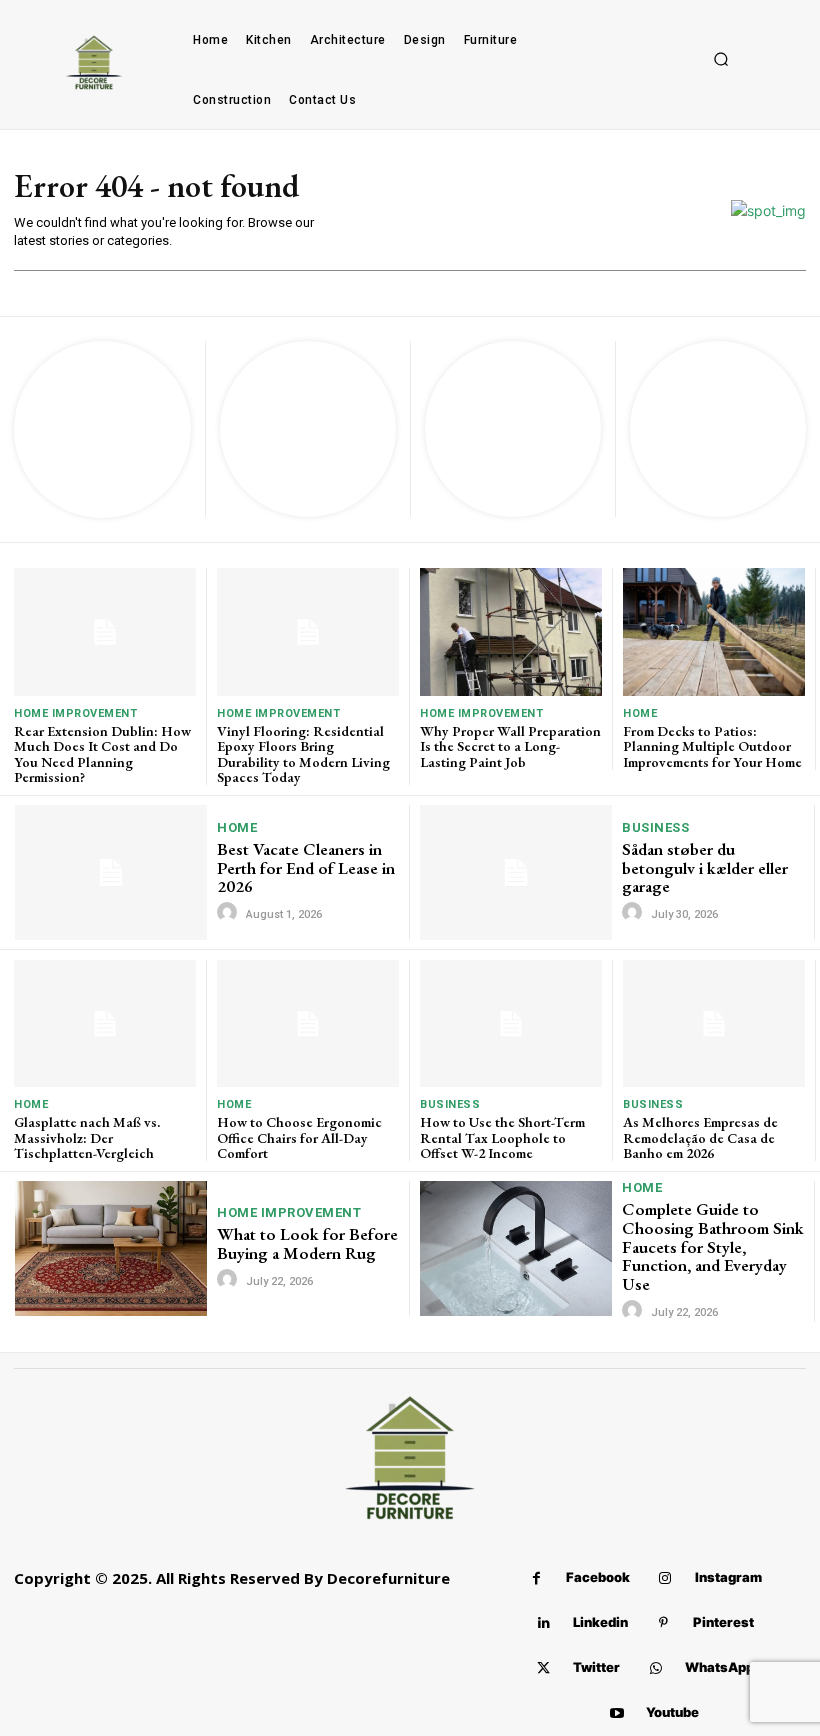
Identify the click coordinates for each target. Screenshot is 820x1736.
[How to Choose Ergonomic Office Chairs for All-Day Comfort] (308, 1023)
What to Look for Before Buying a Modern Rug (307, 1243)
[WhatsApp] (655, 1668)
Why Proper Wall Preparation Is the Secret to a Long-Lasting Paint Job (510, 746)
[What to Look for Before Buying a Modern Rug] (111, 1248)
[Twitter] (543, 1668)
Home (640, 713)
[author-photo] (230, 913)
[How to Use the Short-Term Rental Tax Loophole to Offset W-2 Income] (511, 1023)
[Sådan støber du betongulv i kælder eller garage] (516, 872)
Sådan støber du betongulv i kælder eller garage (705, 867)
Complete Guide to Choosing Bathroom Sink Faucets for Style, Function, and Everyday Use (713, 1246)
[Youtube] (616, 1713)
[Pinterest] (663, 1623)
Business (655, 827)
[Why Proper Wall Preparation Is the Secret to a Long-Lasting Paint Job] (511, 631)
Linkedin (600, 1622)
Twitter (596, 1667)
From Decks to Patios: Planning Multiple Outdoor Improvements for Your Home (712, 746)
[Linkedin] (543, 1623)
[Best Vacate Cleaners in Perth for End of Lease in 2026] (111, 872)
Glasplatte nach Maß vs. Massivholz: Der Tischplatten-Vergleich (87, 1137)
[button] (721, 60)
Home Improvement (75, 713)
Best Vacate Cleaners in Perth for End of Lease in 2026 (306, 867)
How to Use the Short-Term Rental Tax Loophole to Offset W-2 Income (502, 1137)
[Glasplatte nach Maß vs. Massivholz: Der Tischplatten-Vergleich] (105, 1023)
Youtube (672, 1712)
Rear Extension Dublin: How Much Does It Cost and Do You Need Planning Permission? (102, 754)
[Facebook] (536, 1578)
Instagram (728, 1577)
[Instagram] (665, 1578)
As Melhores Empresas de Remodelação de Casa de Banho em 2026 (700, 1137)
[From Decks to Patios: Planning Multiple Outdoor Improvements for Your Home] (714, 631)
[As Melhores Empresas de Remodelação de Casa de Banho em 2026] (714, 1023)
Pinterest (723, 1622)
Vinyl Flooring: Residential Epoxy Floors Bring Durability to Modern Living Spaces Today (303, 754)
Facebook (598, 1577)
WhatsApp (719, 1667)
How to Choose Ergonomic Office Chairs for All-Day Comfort (299, 1137)
